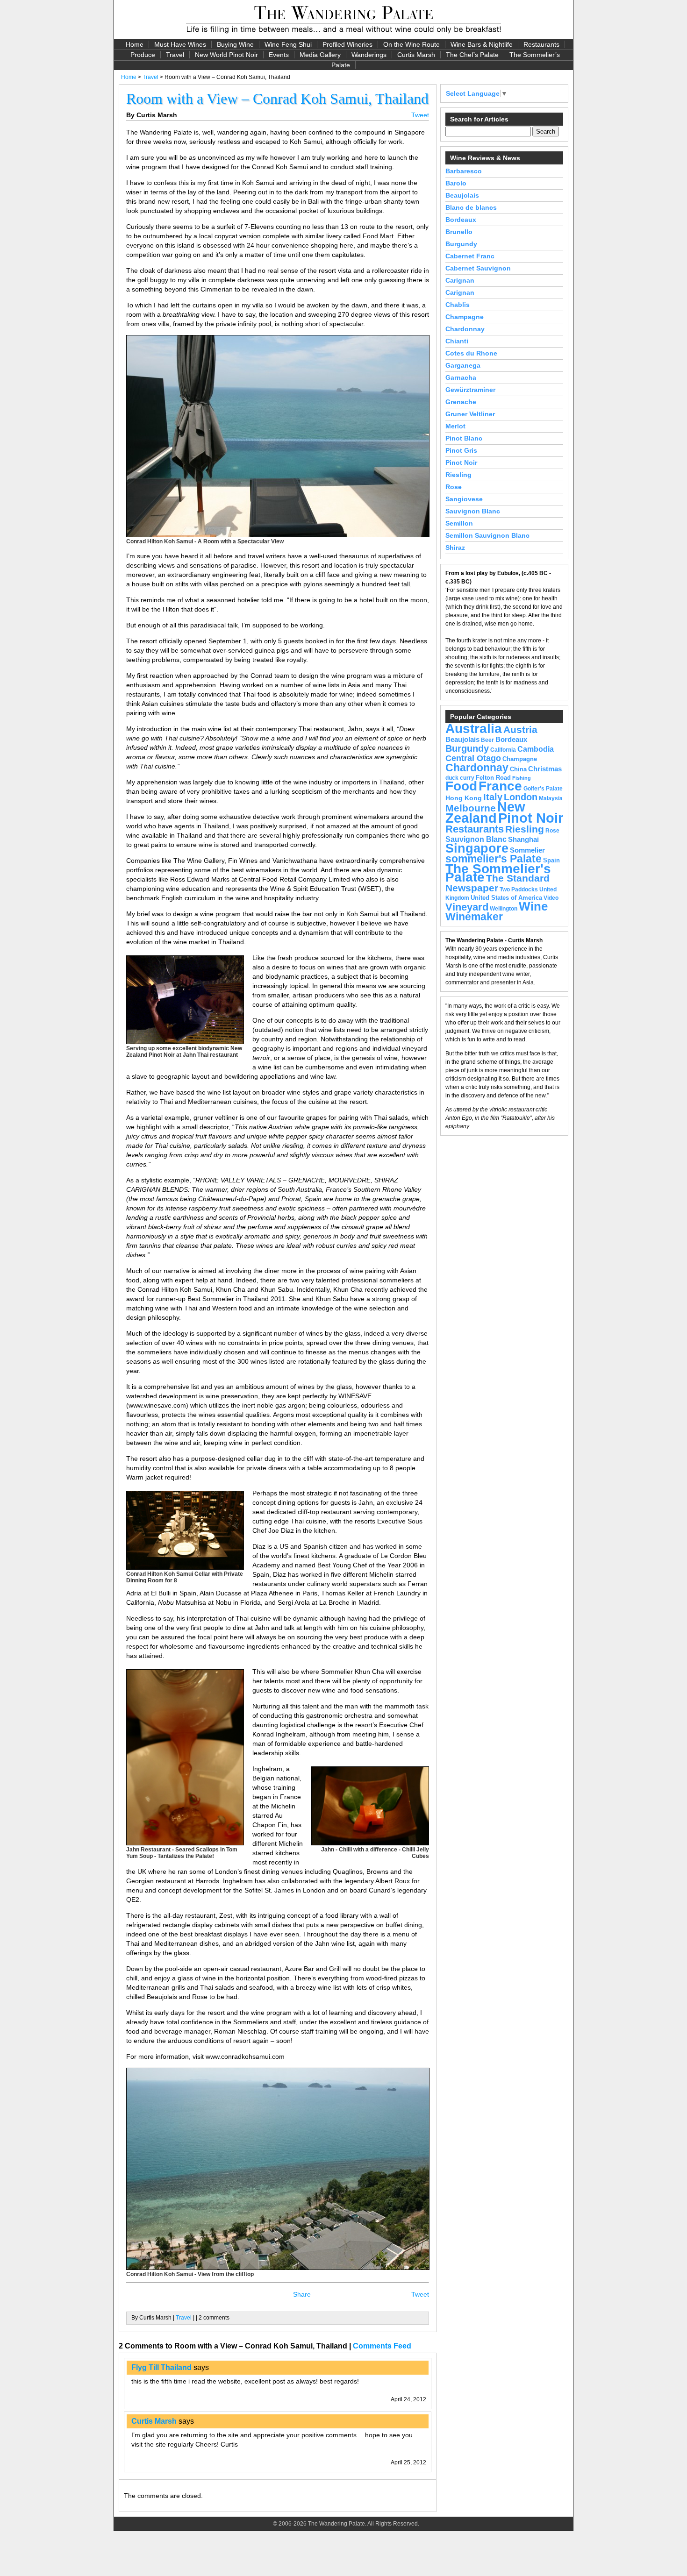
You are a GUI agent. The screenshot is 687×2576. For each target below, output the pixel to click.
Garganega (463, 365)
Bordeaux (461, 220)
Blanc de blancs (471, 207)
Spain (551, 860)
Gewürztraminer (470, 390)
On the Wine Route (411, 44)
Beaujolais (462, 195)
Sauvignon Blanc (473, 511)
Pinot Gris (461, 450)
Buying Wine (235, 44)
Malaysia (551, 798)
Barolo (456, 183)
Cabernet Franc (470, 256)
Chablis (458, 305)
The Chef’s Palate (472, 55)
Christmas (545, 769)
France (500, 786)
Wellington (504, 909)
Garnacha (461, 377)
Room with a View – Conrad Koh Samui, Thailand (277, 99)
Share (302, 2294)
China (518, 769)
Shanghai (523, 840)
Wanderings (369, 55)
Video (551, 898)
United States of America (506, 898)
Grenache (461, 402)
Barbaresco (464, 171)
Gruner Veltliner (470, 414)
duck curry (460, 778)
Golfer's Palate (543, 789)
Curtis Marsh (416, 55)
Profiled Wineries (347, 44)
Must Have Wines (180, 44)
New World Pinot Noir (226, 55)
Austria (520, 729)
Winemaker (474, 917)
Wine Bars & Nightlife (482, 44)
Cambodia (536, 749)
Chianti (457, 341)
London (521, 797)
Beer (487, 740)
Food (461, 786)
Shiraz (455, 548)
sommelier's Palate (494, 859)
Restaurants (541, 44)
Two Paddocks (519, 890)
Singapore (477, 848)
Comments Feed (382, 2346)
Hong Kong (464, 798)
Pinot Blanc (464, 438)
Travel (175, 55)
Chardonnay (465, 329)
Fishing (522, 778)
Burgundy (461, 244)
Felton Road (493, 778)
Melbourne (471, 808)
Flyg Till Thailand (161, 2367)
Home (135, 44)
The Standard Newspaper (497, 883)
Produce (143, 55)
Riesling (458, 475)
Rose (454, 487)
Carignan (460, 280)
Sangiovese (464, 499)
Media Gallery (320, 55)
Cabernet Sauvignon (478, 268)
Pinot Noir (461, 463)
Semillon (459, 523)
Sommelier (527, 850)
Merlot (455, 426)
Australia (474, 728)
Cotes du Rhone (471, 353)
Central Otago (473, 758)
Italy (493, 797)
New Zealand (485, 812)
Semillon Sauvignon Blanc (487, 535)
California (503, 750)
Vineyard (467, 907)
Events (279, 55)
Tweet (420, 115)
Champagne (465, 317)
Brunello (459, 232)
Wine (533, 906)
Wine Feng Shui (288, 44)
